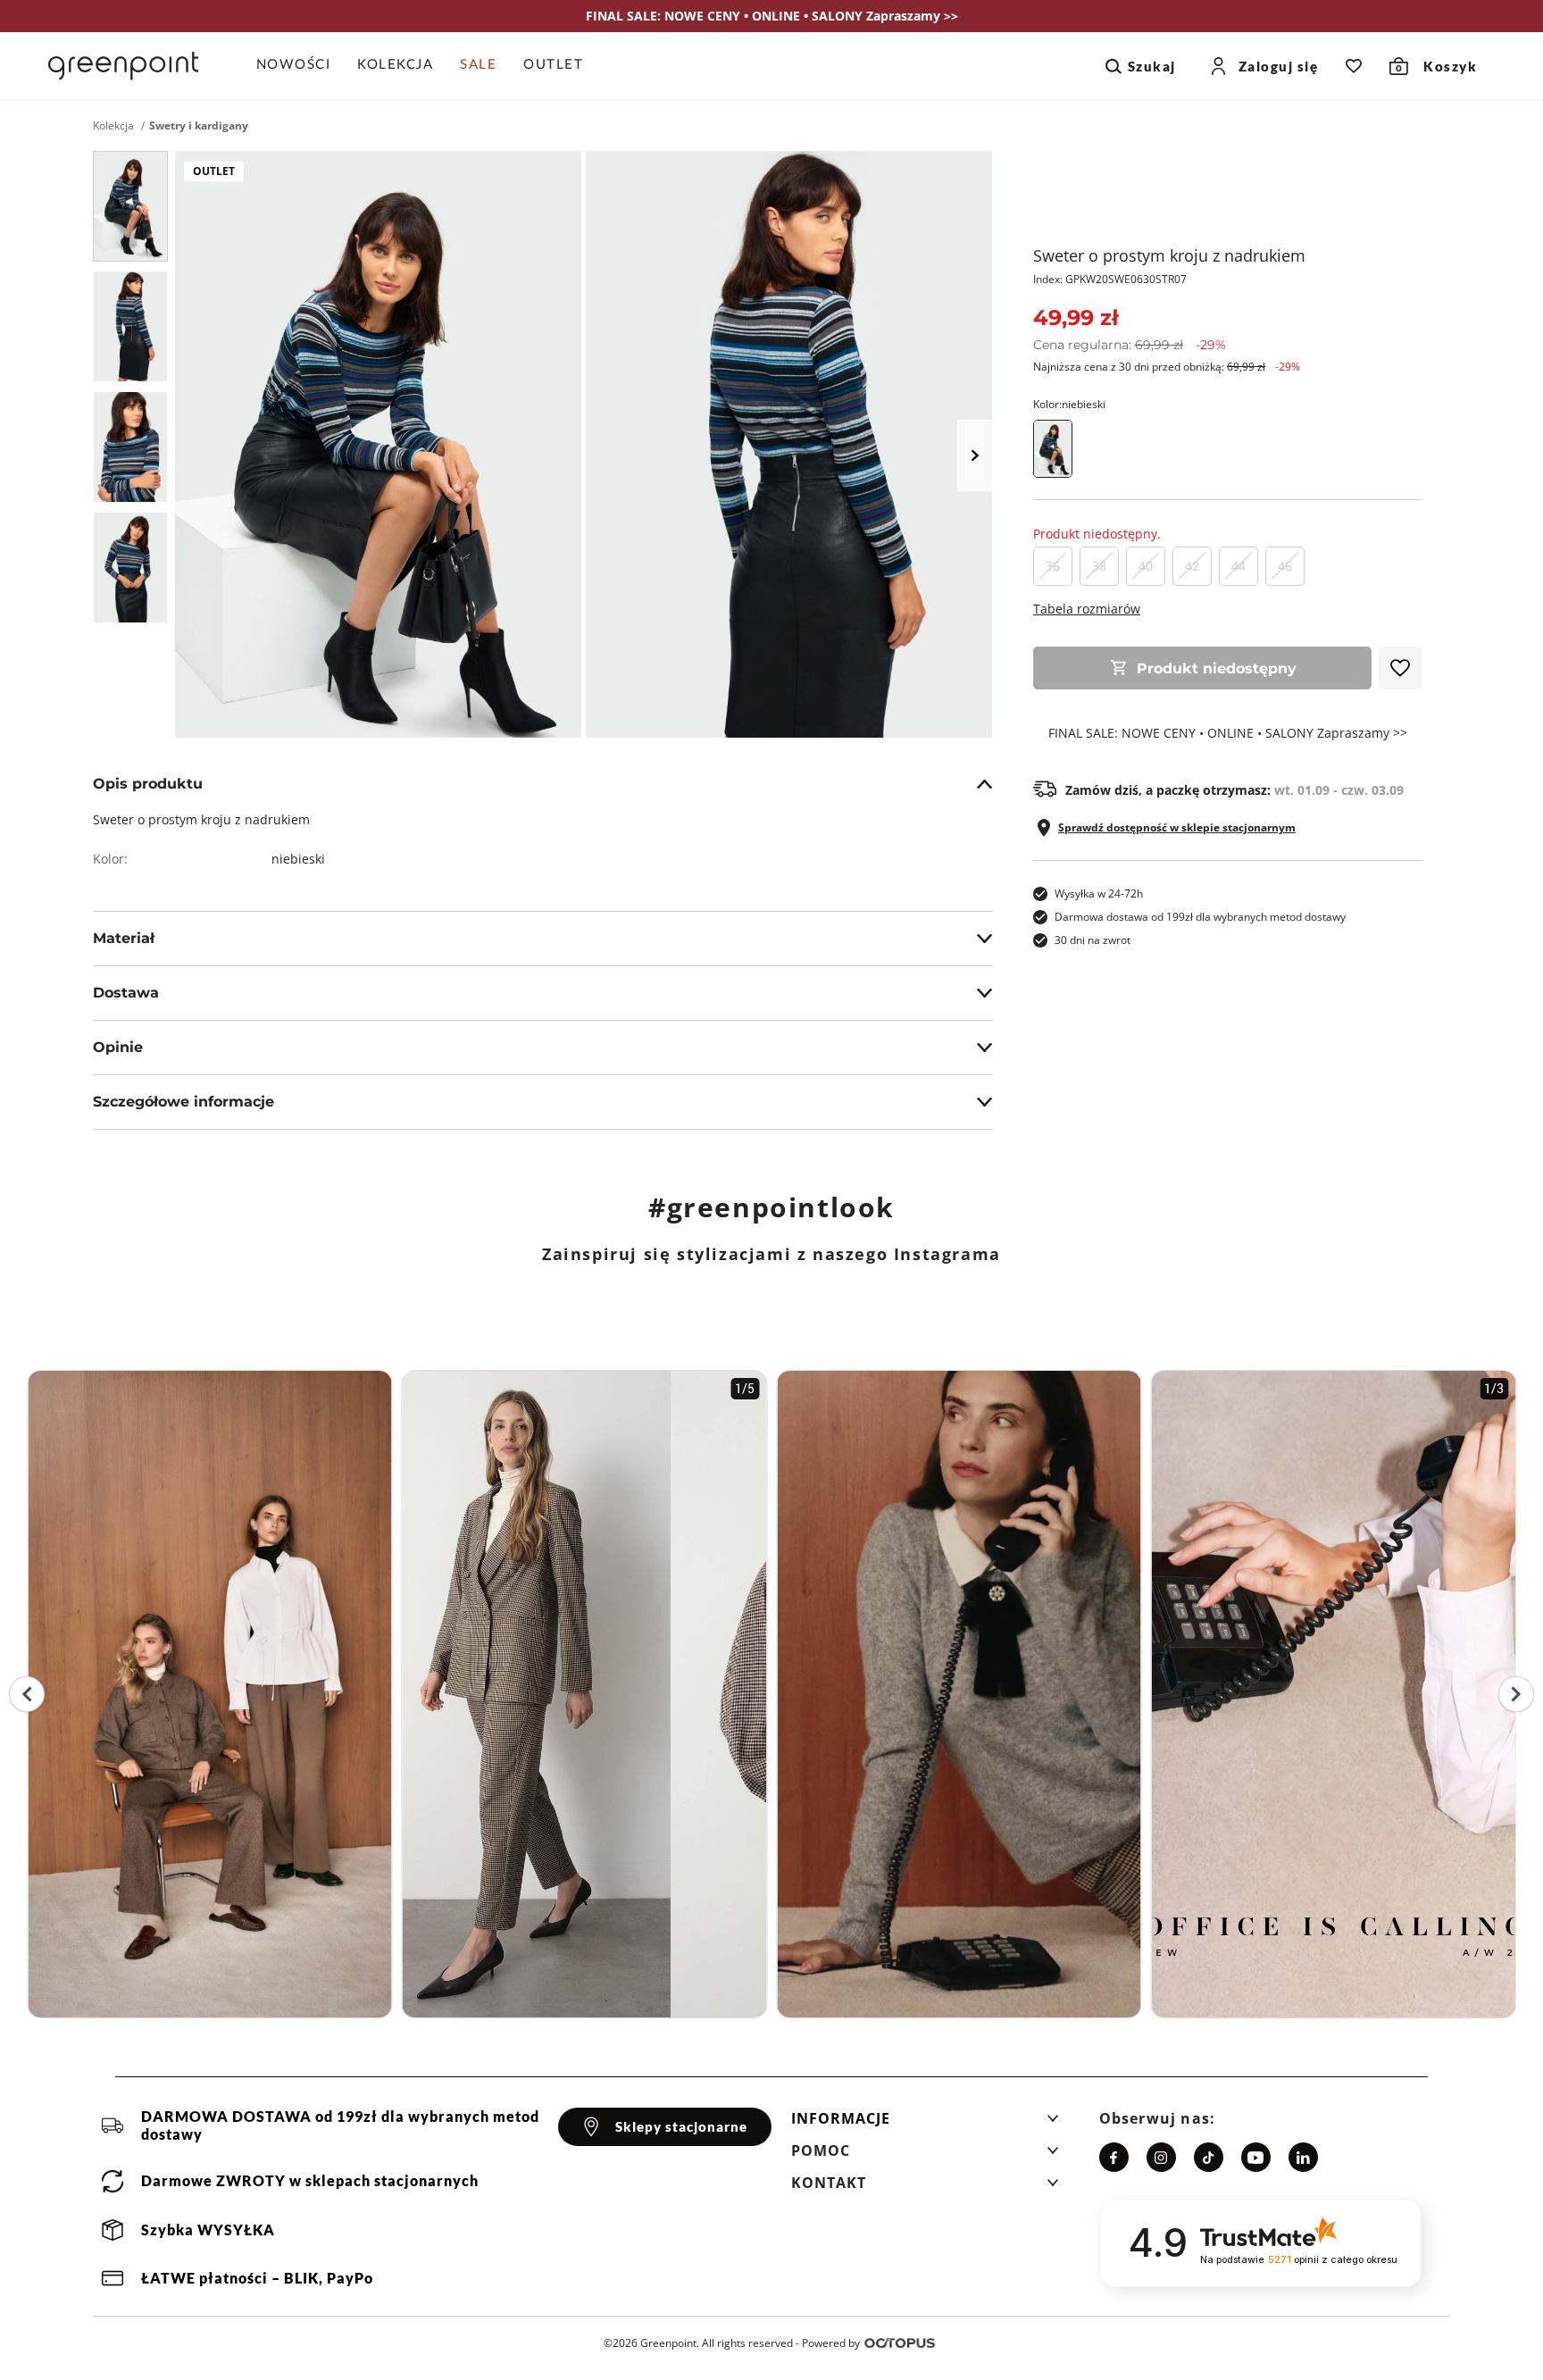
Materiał (124, 938)
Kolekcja (113, 126)
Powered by (831, 2343)
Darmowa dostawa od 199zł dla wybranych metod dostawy (1200, 917)
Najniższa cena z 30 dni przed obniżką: (1167, 367)
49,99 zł (1076, 317)
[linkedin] (1303, 2157)
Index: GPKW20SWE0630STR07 (1110, 279)
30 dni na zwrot (1093, 940)
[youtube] (1256, 2157)
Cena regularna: (1130, 345)
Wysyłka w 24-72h (1099, 894)
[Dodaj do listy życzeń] (1400, 668)
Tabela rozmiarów (1087, 609)
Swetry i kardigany (199, 126)
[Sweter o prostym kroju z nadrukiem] (130, 206)
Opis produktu (148, 784)
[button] (925, 2124)
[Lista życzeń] (1354, 66)
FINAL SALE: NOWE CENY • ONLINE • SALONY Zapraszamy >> (1228, 733)
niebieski (298, 859)
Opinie (118, 1047)
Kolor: (1069, 404)
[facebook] (1114, 2157)
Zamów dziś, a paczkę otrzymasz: (1234, 789)
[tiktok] (1209, 2157)
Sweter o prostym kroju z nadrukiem (1169, 255)
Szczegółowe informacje (183, 1102)
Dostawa (126, 993)
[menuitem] (300, 66)
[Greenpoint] (123, 66)
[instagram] (1161, 2157)
